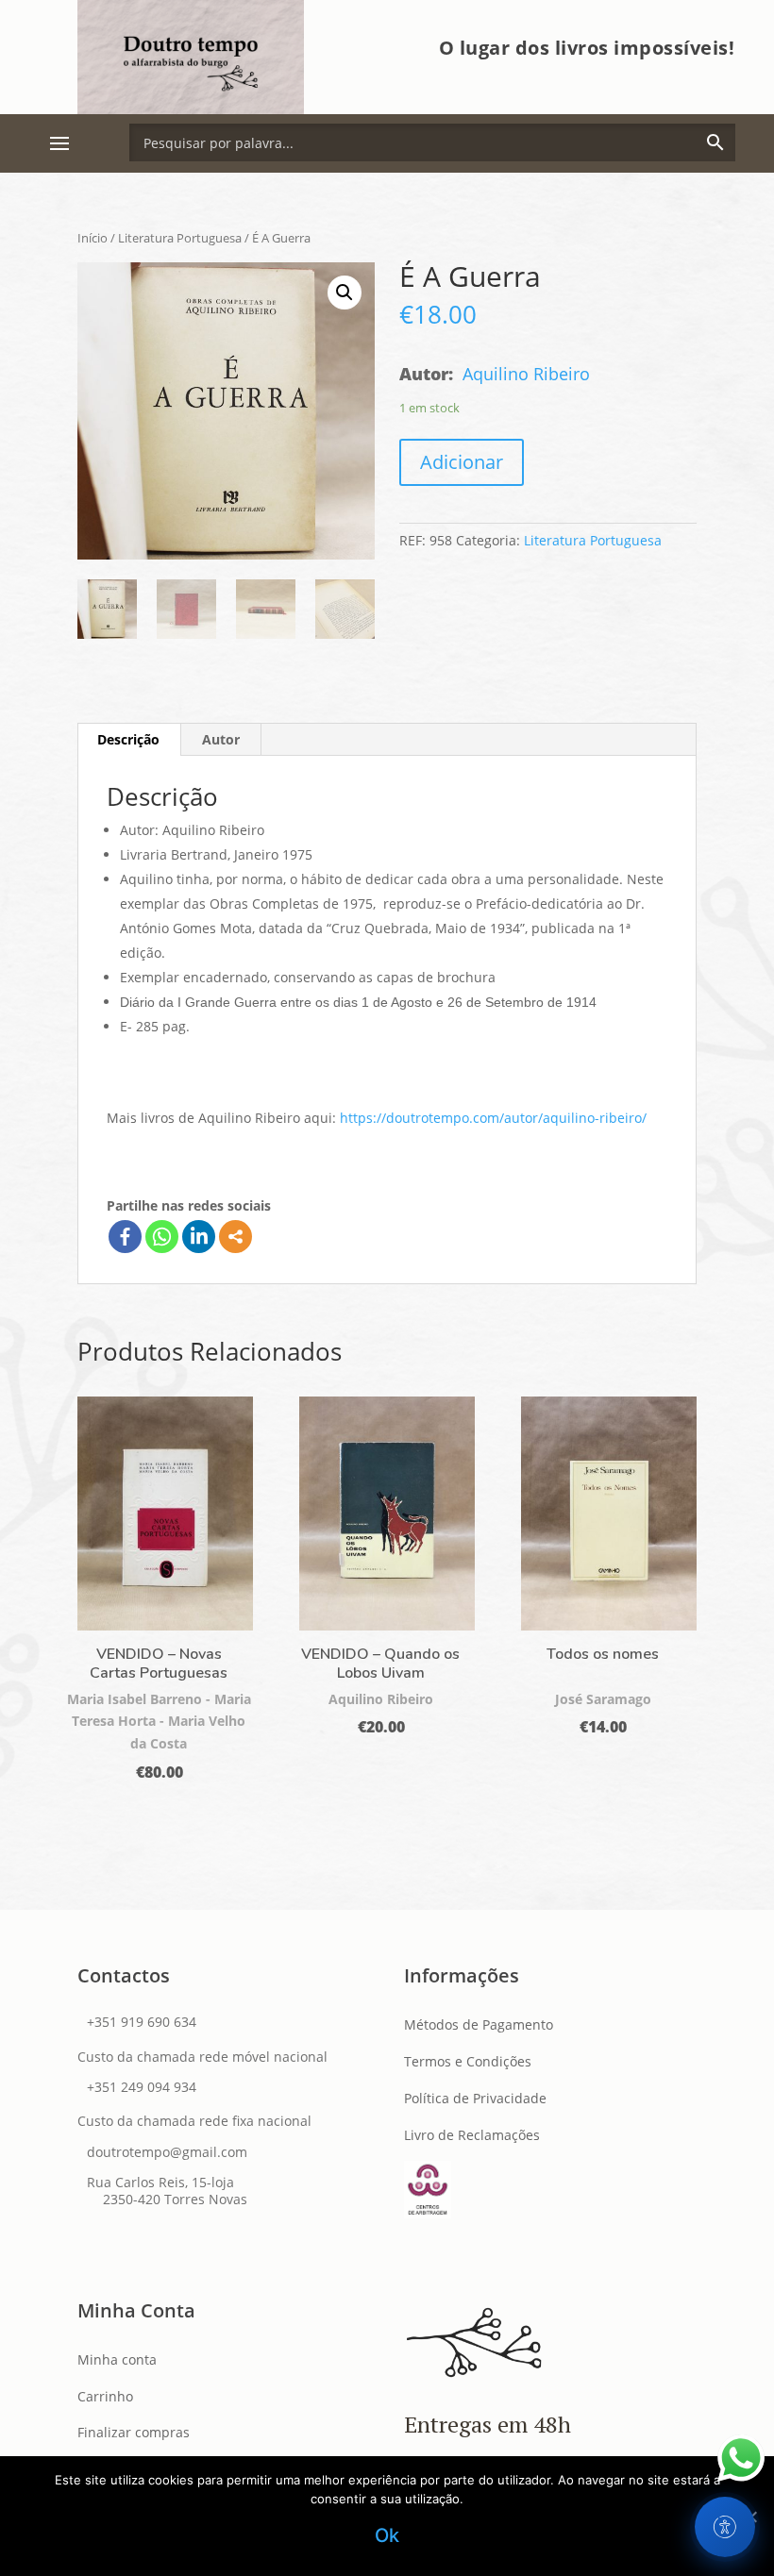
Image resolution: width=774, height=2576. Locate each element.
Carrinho (105, 2396)
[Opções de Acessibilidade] (725, 2527)
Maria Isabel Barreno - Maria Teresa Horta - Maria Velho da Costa (159, 1722)
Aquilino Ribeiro (526, 374)
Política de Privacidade (475, 2098)
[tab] (129, 740)
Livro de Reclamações (472, 2135)
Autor (221, 739)
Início (93, 238)
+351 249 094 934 (142, 2087)
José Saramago (603, 1699)
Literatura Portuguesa (180, 238)
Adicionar (462, 462)
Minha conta (117, 2359)
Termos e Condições (468, 2061)
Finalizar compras (134, 2432)
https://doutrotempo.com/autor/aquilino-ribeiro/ (493, 1118)
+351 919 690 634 (142, 2022)
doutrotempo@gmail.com (167, 2152)
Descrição (128, 739)
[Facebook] (125, 1237)
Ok (387, 2535)
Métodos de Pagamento (479, 2024)
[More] (236, 1237)
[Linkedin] (199, 1237)
